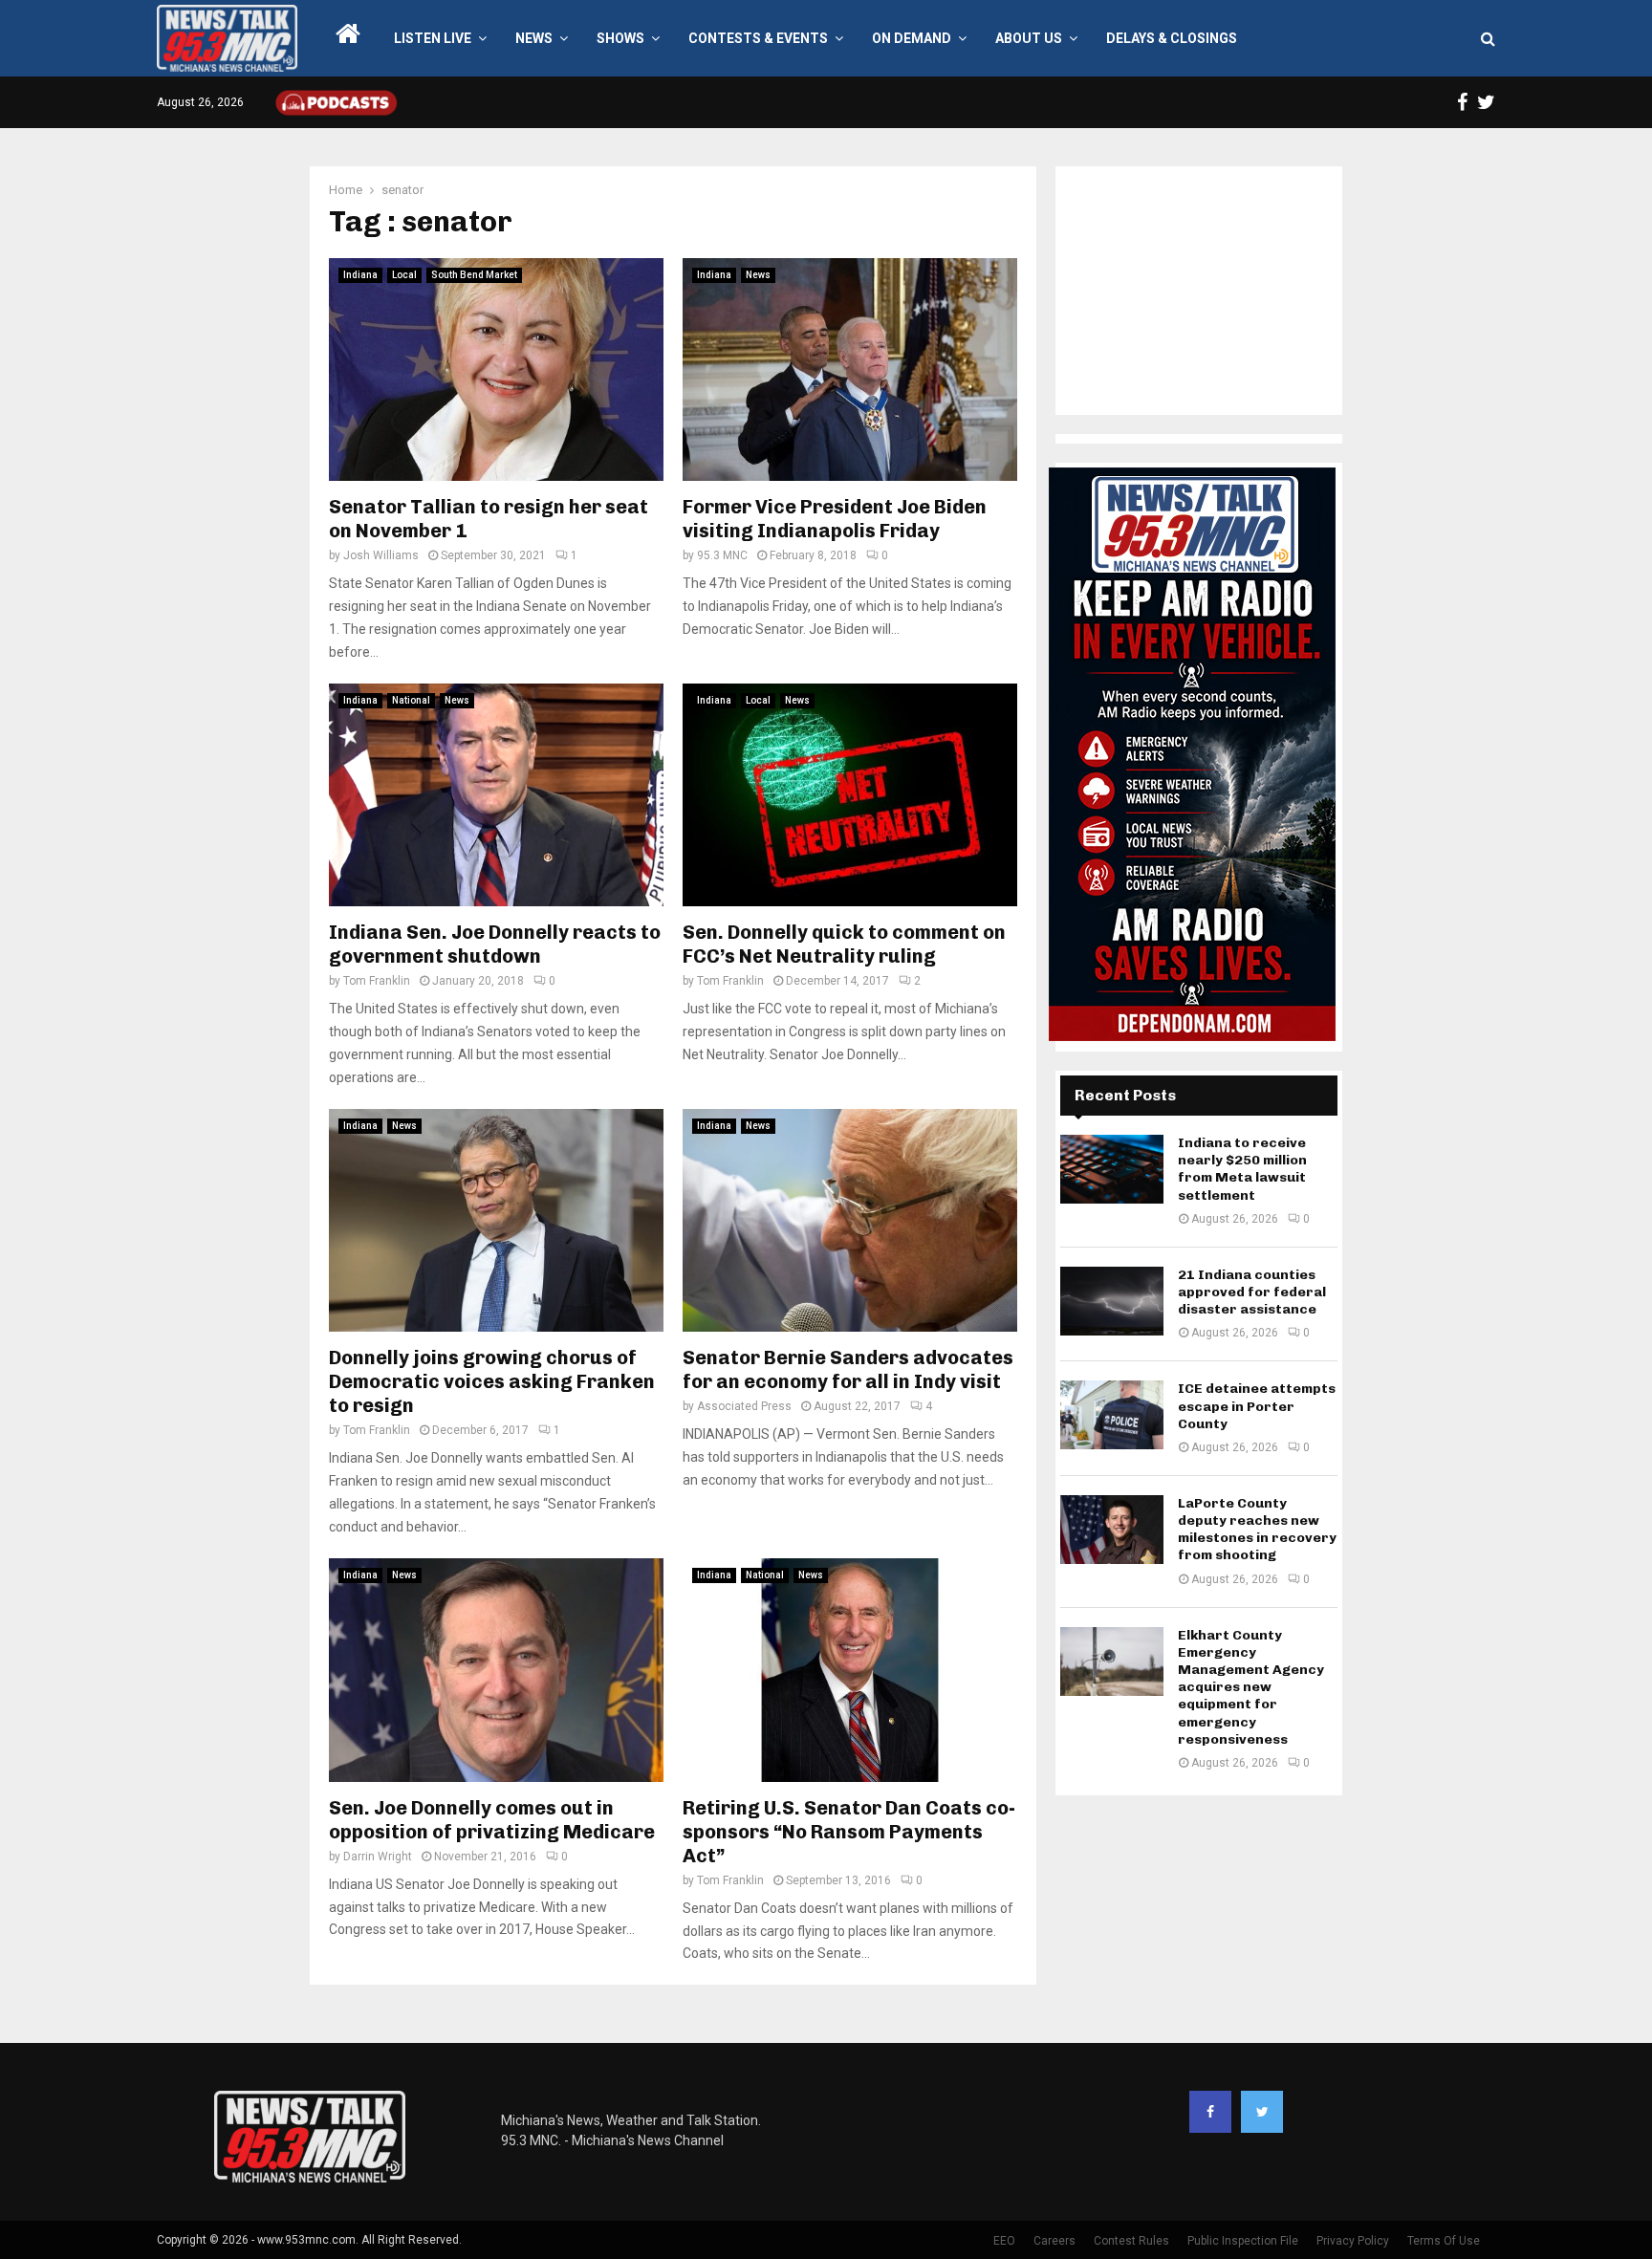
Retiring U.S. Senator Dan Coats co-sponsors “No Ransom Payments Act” (849, 1832)
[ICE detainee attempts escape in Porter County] (1112, 1415)
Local (404, 275)
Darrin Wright (378, 1857)
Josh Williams (381, 555)
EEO (1004, 2241)
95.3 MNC (722, 555)
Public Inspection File (1243, 2241)
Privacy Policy (1353, 2241)
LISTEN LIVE (433, 38)
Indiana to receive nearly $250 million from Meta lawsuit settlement (1242, 1169)
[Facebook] (1210, 2112)
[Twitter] (1262, 2112)
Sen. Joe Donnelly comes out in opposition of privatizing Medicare (492, 1820)
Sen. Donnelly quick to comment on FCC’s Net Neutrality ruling (844, 944)
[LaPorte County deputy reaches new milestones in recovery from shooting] (1112, 1530)
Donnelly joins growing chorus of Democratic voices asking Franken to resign (492, 1381)
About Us (1029, 38)
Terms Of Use (1444, 2241)
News (534, 38)
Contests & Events (758, 38)
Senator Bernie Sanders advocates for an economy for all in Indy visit (848, 1369)
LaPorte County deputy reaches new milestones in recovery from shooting (1257, 1530)
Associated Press (744, 1406)
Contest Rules (1131, 2241)
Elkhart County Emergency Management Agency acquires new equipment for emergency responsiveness (1251, 1687)
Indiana (360, 275)
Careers (1054, 2241)
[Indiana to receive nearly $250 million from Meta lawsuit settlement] (1112, 1169)
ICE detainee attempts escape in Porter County (1257, 1406)
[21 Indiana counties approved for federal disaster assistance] (1112, 1301)
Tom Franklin (377, 981)
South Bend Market (474, 275)
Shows (620, 38)
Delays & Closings (1172, 38)
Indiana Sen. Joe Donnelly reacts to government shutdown (495, 944)
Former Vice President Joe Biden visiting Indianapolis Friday (835, 519)
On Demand (912, 38)
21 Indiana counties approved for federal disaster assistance (1252, 1292)
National (411, 700)
